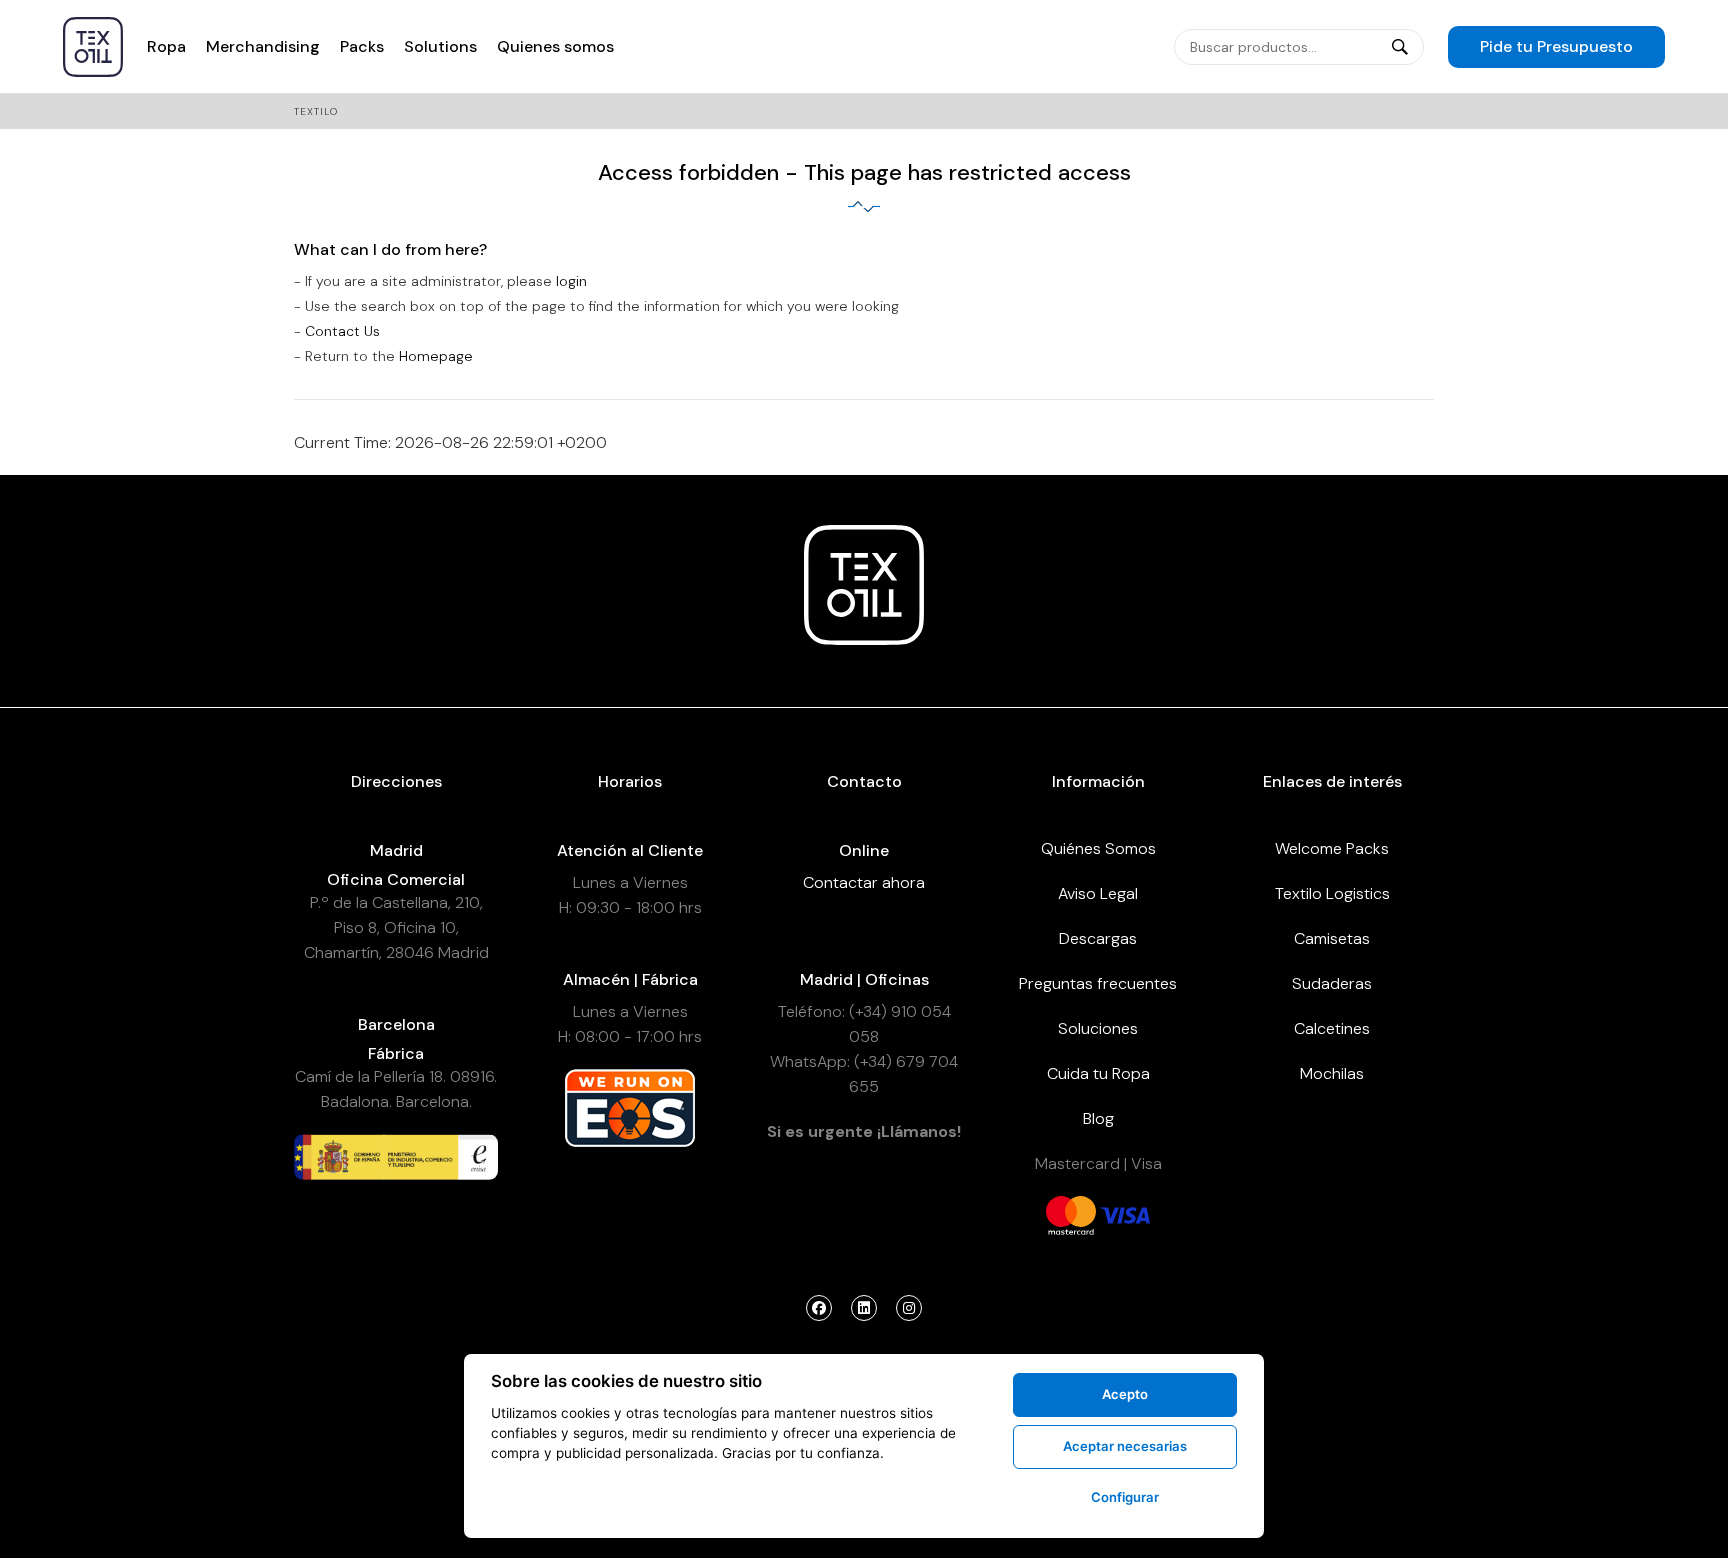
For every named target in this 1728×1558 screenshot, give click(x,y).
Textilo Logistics (1332, 893)
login (571, 281)
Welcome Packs (1332, 848)
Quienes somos (555, 46)
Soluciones (1098, 1028)
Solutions (440, 46)
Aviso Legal (1098, 893)
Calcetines (1332, 1028)
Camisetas (1332, 938)
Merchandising (263, 46)
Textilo (316, 111)
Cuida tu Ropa (1098, 1073)
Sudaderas (1332, 983)
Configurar (1125, 1497)
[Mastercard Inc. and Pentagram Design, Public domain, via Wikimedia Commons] (1071, 1214)
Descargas (1098, 938)
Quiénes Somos (1098, 848)
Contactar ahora (864, 882)
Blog (1098, 1118)
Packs (362, 46)
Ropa (166, 46)
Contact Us (342, 331)
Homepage (436, 356)
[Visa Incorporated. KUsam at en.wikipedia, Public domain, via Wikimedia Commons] (1125, 1214)
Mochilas (1332, 1073)
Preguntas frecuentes (1098, 983)
